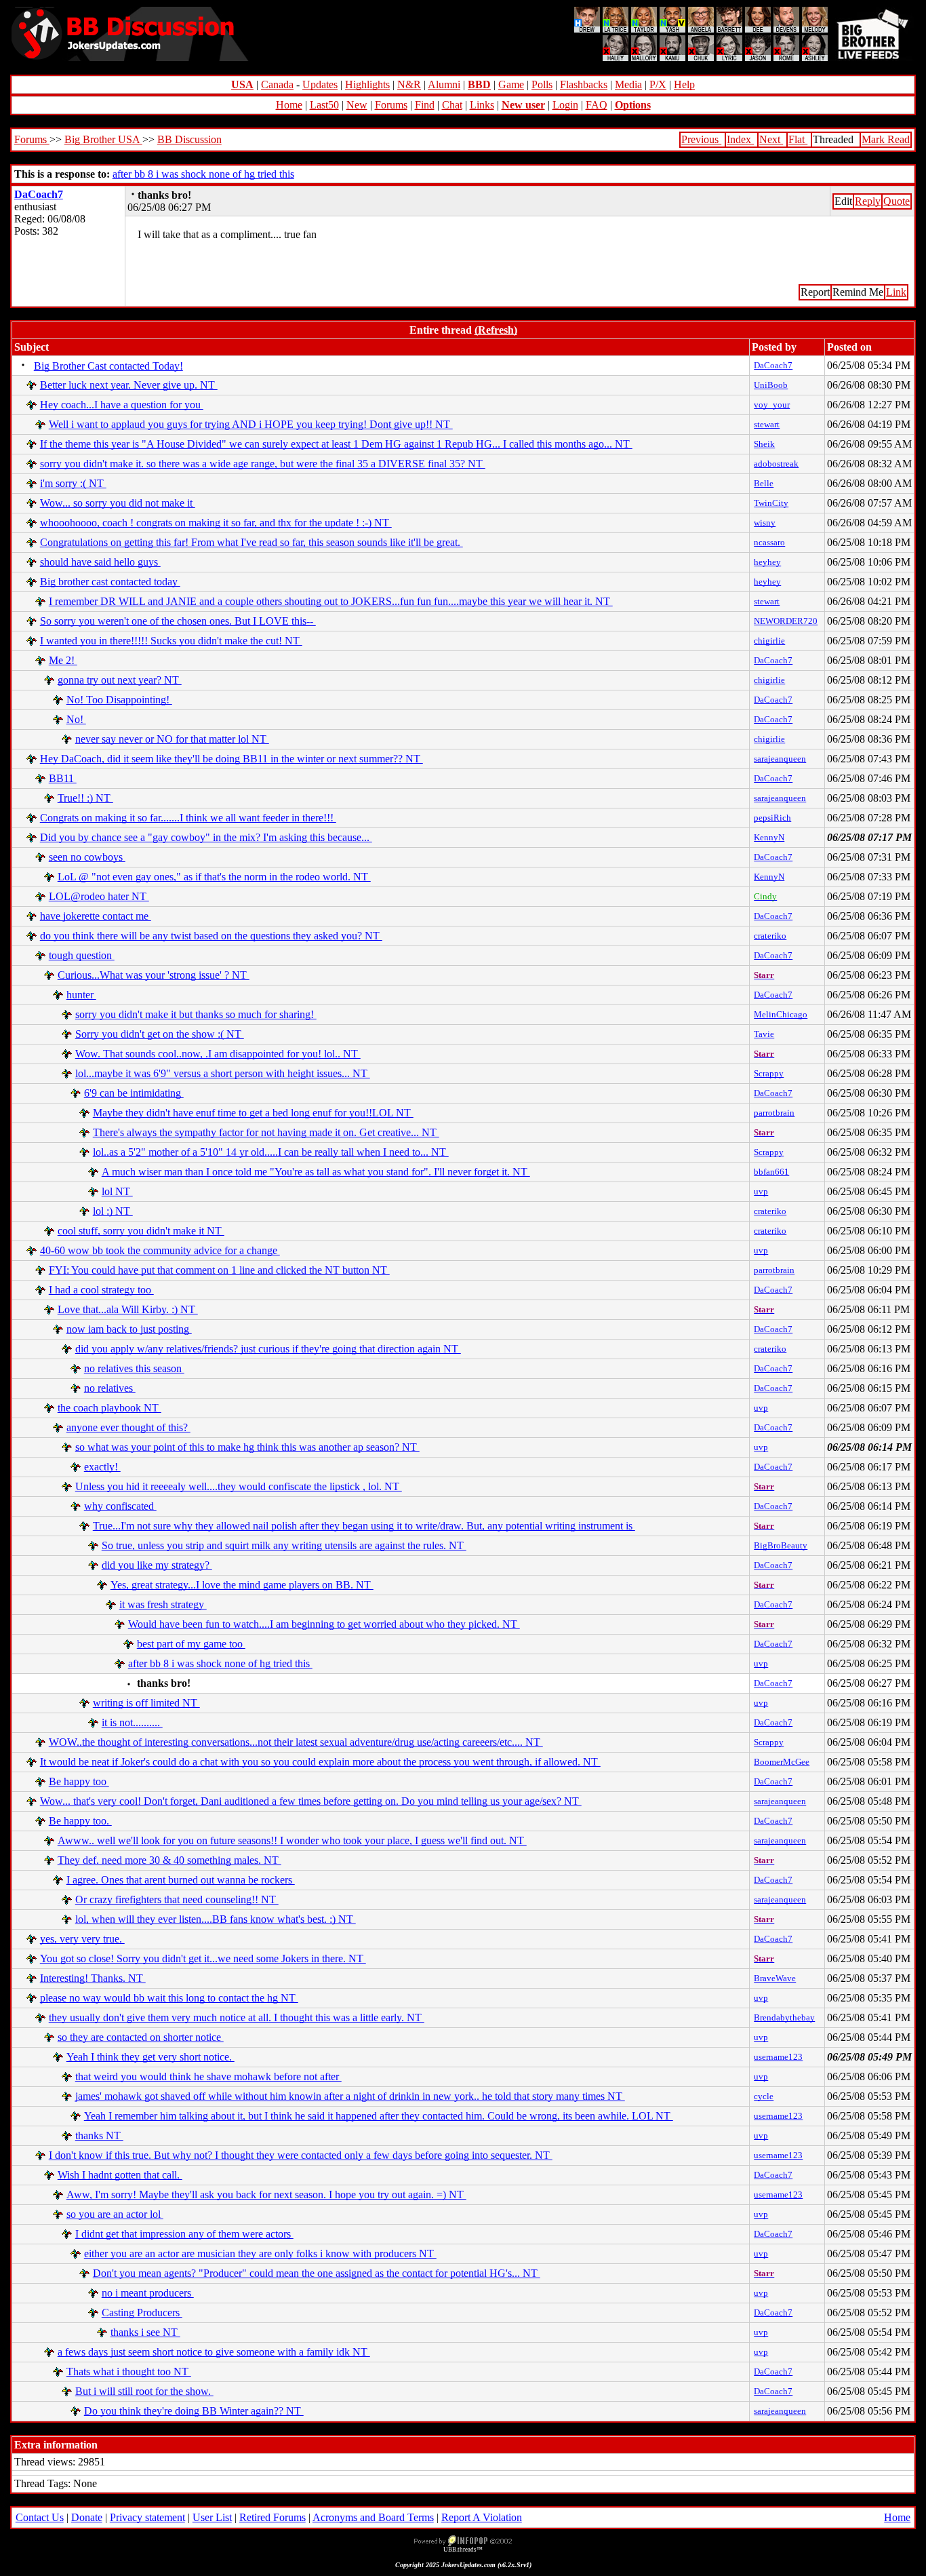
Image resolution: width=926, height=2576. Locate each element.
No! (76, 719)
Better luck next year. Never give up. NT (129, 385)
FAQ (597, 105)
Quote (897, 201)
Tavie (764, 1034)
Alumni (444, 84)
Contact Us (40, 2517)
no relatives (110, 1388)
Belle (764, 483)
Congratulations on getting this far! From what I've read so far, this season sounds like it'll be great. (251, 542)
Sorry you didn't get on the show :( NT (160, 1034)
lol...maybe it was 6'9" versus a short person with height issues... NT (223, 1073)
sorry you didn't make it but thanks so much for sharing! (196, 1014)
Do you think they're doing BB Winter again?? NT (194, 2411)
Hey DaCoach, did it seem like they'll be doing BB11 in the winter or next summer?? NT (231, 759)
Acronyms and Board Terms (373, 2517)
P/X (658, 84)
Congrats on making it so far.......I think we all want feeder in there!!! (188, 818)
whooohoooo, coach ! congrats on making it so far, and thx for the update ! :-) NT (216, 523)
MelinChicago (781, 1014)
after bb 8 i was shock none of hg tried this (203, 174)
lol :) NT (113, 1211)
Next (771, 139)
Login (565, 105)
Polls (542, 84)
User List (212, 2517)
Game (511, 84)
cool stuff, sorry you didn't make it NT (141, 1231)
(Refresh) (496, 330)
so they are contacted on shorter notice (141, 2037)
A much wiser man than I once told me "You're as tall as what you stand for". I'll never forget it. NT (316, 1172)
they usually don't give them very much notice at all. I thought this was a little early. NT (237, 2017)
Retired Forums (273, 2517)
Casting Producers (142, 2312)
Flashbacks (584, 84)
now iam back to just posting (129, 1329)
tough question (82, 955)
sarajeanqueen (780, 759)
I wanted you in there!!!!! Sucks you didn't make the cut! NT (171, 641)
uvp (761, 1191)
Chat (452, 105)
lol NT (117, 1191)
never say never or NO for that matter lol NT (172, 739)
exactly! (102, 1467)
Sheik (764, 444)
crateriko (770, 936)
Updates (320, 84)
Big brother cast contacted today (110, 582)
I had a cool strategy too (101, 1290)
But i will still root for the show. (144, 2391)
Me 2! (63, 660)
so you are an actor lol (115, 2214)
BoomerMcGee (782, 1762)
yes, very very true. (82, 1939)
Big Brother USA (103, 139)
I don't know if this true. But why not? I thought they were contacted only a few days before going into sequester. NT (301, 2155)
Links (482, 105)
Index (740, 139)
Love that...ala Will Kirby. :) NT (128, 1309)
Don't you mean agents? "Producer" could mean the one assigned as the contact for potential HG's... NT (317, 2273)
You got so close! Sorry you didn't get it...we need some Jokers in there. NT (203, 1958)
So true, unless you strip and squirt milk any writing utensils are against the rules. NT (284, 1545)
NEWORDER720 (786, 621)
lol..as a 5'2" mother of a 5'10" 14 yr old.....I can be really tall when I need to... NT (271, 1152)
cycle (764, 2096)
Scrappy (769, 1073)
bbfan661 (771, 1172)
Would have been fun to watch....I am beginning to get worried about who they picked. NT (324, 1624)
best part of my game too (191, 1644)
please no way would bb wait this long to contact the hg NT (169, 1998)
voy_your (772, 405)
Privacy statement (147, 2517)
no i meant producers (148, 2293)
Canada (277, 84)
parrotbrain (774, 1113)
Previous (701, 139)
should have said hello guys (100, 562)
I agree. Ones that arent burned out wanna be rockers (181, 1880)
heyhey (767, 562)
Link (896, 292)
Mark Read (886, 139)
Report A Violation (482, 2517)
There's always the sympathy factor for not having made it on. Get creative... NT (266, 1132)
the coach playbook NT (109, 1408)
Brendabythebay (784, 2017)
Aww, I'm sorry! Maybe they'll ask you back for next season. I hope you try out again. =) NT (266, 2194)
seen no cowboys (87, 857)
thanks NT (99, 2135)
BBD (479, 84)
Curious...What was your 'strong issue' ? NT (154, 975)
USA (242, 84)
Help (684, 84)
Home (289, 105)
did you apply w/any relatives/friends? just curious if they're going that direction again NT (268, 1349)
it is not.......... (132, 1722)
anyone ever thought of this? (128, 1427)
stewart (767, 424)
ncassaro (769, 542)
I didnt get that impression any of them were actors (184, 2234)
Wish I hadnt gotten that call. (120, 2175)
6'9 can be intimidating (134, 1093)
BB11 (63, 778)
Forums (391, 105)
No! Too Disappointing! (119, 700)
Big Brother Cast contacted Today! (108, 366)
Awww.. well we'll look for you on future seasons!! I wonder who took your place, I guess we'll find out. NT (292, 1840)
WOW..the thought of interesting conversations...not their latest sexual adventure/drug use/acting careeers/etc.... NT (296, 1742)
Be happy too (79, 1781)
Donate (87, 2517)
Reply (868, 201)
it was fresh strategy (163, 1604)
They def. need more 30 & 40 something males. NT (169, 1860)
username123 (778, 2057)
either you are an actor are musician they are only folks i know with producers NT (260, 2253)
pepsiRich (772, 818)
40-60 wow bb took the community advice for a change (160, 1250)
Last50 (324, 105)
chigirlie (769, 641)
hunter (81, 995)
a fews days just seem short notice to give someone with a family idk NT (214, 2352)
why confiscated (120, 1506)
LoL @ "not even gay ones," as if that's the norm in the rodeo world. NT (214, 877)
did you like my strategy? (157, 1565)
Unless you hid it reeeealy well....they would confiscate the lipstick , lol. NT (239, 1486)
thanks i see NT (145, 2332)
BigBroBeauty (781, 1545)
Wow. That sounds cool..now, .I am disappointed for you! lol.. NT (218, 1054)
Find (425, 105)
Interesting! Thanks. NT (93, 1978)
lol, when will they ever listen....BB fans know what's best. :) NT (216, 1919)
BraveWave (775, 1978)
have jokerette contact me (96, 916)
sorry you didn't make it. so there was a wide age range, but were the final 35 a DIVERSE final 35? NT (263, 464)
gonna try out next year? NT (120, 680)
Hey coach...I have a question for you (122, 405)
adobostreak (776, 464)
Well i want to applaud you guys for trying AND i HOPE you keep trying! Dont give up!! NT (251, 424)
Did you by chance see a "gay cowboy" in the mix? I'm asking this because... (206, 837)
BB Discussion (189, 139)
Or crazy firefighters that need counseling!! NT (177, 1899)
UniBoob (771, 385)
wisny (765, 523)
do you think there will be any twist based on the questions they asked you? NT (211, 936)
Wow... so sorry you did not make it (118, 503)
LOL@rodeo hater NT (99, 896)
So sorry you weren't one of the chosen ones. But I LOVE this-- (178, 621)
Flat (798, 139)
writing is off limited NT (146, 1703)
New (357, 105)
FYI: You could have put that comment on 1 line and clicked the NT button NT (219, 1270)
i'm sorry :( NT (73, 483)
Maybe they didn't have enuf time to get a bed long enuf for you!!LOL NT (253, 1113)
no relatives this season (134, 1368)
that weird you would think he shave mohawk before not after (208, 2076)
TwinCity (771, 503)
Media (628, 84)
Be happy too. (80, 1821)
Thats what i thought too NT (129, 2372)
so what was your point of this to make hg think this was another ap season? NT (247, 1447)
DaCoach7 (39, 194)
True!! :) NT (85, 798)
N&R (409, 84)
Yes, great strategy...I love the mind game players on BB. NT (242, 1585)
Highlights (367, 84)
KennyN (769, 837)
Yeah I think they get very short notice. (150, 2057)
